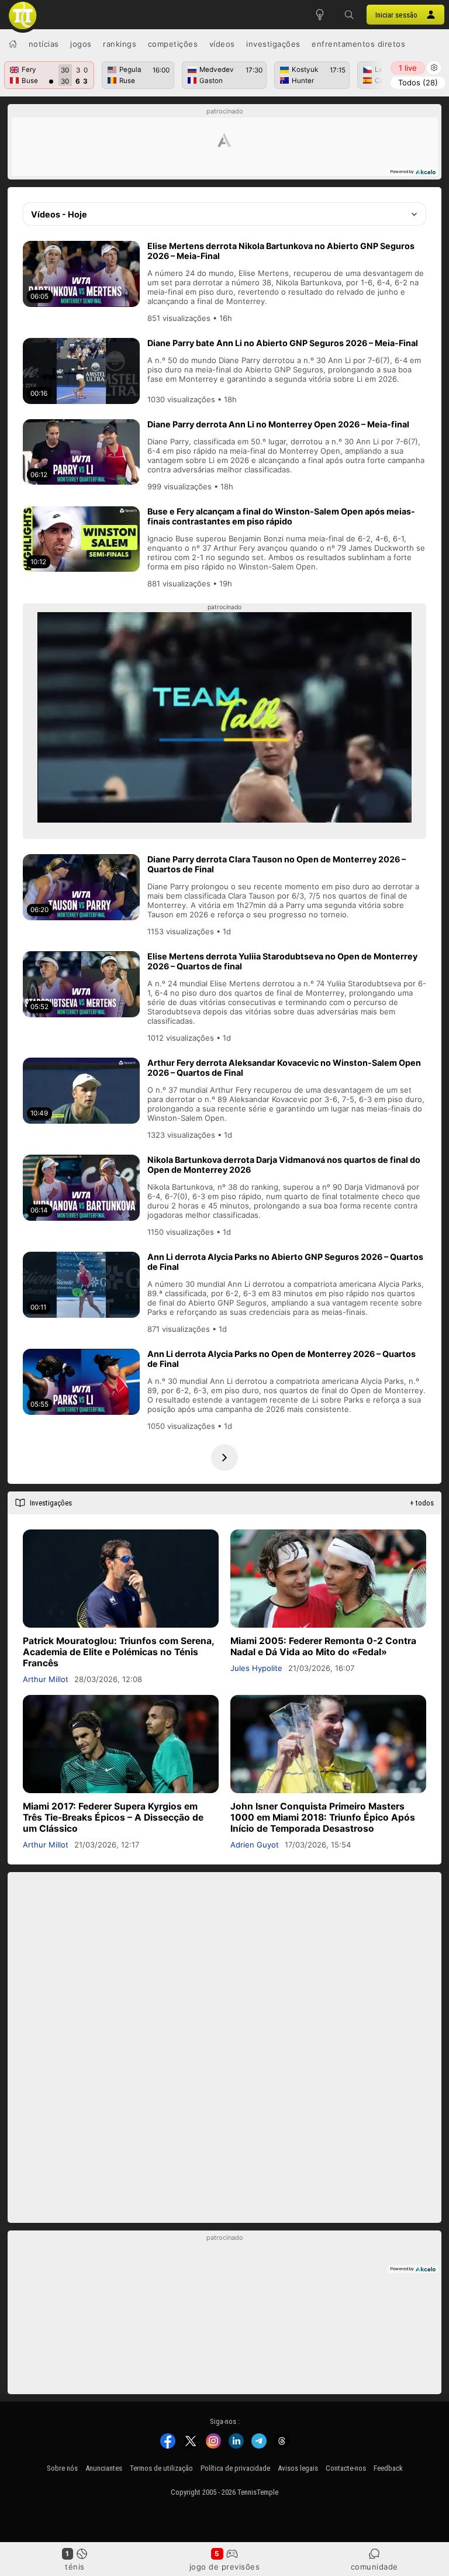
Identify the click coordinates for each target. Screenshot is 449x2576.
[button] (349, 15)
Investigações (273, 44)
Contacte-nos (346, 2468)
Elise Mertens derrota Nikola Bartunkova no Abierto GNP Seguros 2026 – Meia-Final (281, 251)
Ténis (75, 2567)
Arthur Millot (46, 1679)
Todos (418, 82)
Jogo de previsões (225, 2567)
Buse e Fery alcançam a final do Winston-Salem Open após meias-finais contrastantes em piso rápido (281, 516)
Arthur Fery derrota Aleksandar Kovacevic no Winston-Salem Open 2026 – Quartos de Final (284, 1068)
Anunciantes (104, 2468)
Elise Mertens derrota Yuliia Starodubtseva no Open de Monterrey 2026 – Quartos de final (282, 961)
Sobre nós (62, 2468)
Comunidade (374, 2567)
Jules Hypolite (256, 1668)
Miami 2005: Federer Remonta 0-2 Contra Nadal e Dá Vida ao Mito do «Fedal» (323, 1646)
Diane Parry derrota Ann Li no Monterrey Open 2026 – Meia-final (278, 424)
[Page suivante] (224, 1458)
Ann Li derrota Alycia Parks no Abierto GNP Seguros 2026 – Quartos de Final (285, 1262)
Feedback (388, 2468)
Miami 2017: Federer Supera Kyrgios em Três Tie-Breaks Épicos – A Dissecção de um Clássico (113, 1817)
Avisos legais (298, 2468)
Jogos (81, 44)
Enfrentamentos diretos (358, 44)
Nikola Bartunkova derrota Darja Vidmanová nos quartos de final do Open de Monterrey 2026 (284, 1165)
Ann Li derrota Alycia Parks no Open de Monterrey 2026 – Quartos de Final (282, 1359)
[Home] (13, 44)
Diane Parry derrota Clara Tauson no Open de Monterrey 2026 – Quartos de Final (277, 864)
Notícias (44, 44)
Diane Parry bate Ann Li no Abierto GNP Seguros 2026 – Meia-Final (283, 343)
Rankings (120, 44)
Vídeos (222, 44)
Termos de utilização (161, 2468)
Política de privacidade (235, 2468)
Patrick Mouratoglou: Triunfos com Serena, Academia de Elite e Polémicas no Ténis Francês (118, 1652)
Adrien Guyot (255, 1845)
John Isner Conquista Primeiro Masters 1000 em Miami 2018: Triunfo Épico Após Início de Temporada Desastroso (323, 1817)
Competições (173, 44)
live (408, 68)
